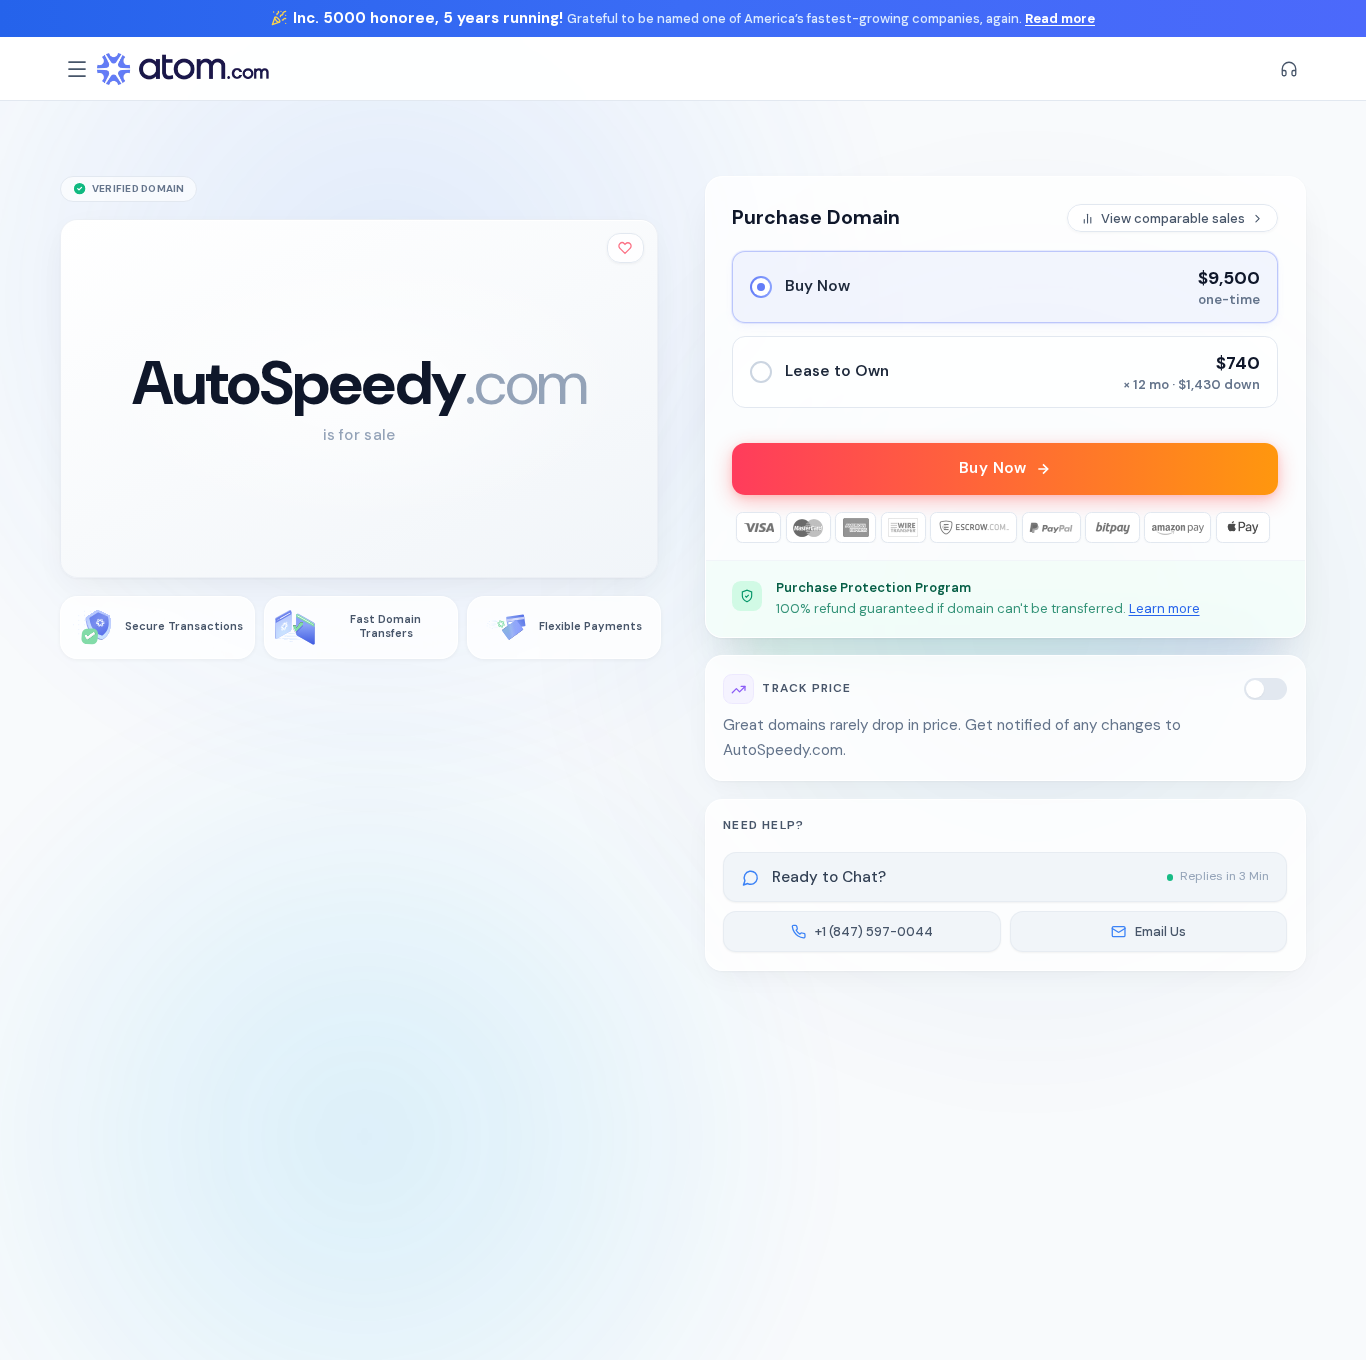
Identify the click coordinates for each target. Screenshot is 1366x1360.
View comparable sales (1173, 218)
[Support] (1289, 69)
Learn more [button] (1164, 608)
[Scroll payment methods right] (1263, 527)
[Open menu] (77, 69)
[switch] (1266, 689)
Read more (1060, 18)
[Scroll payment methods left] (747, 527)
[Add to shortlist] (626, 247)
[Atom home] (183, 69)
